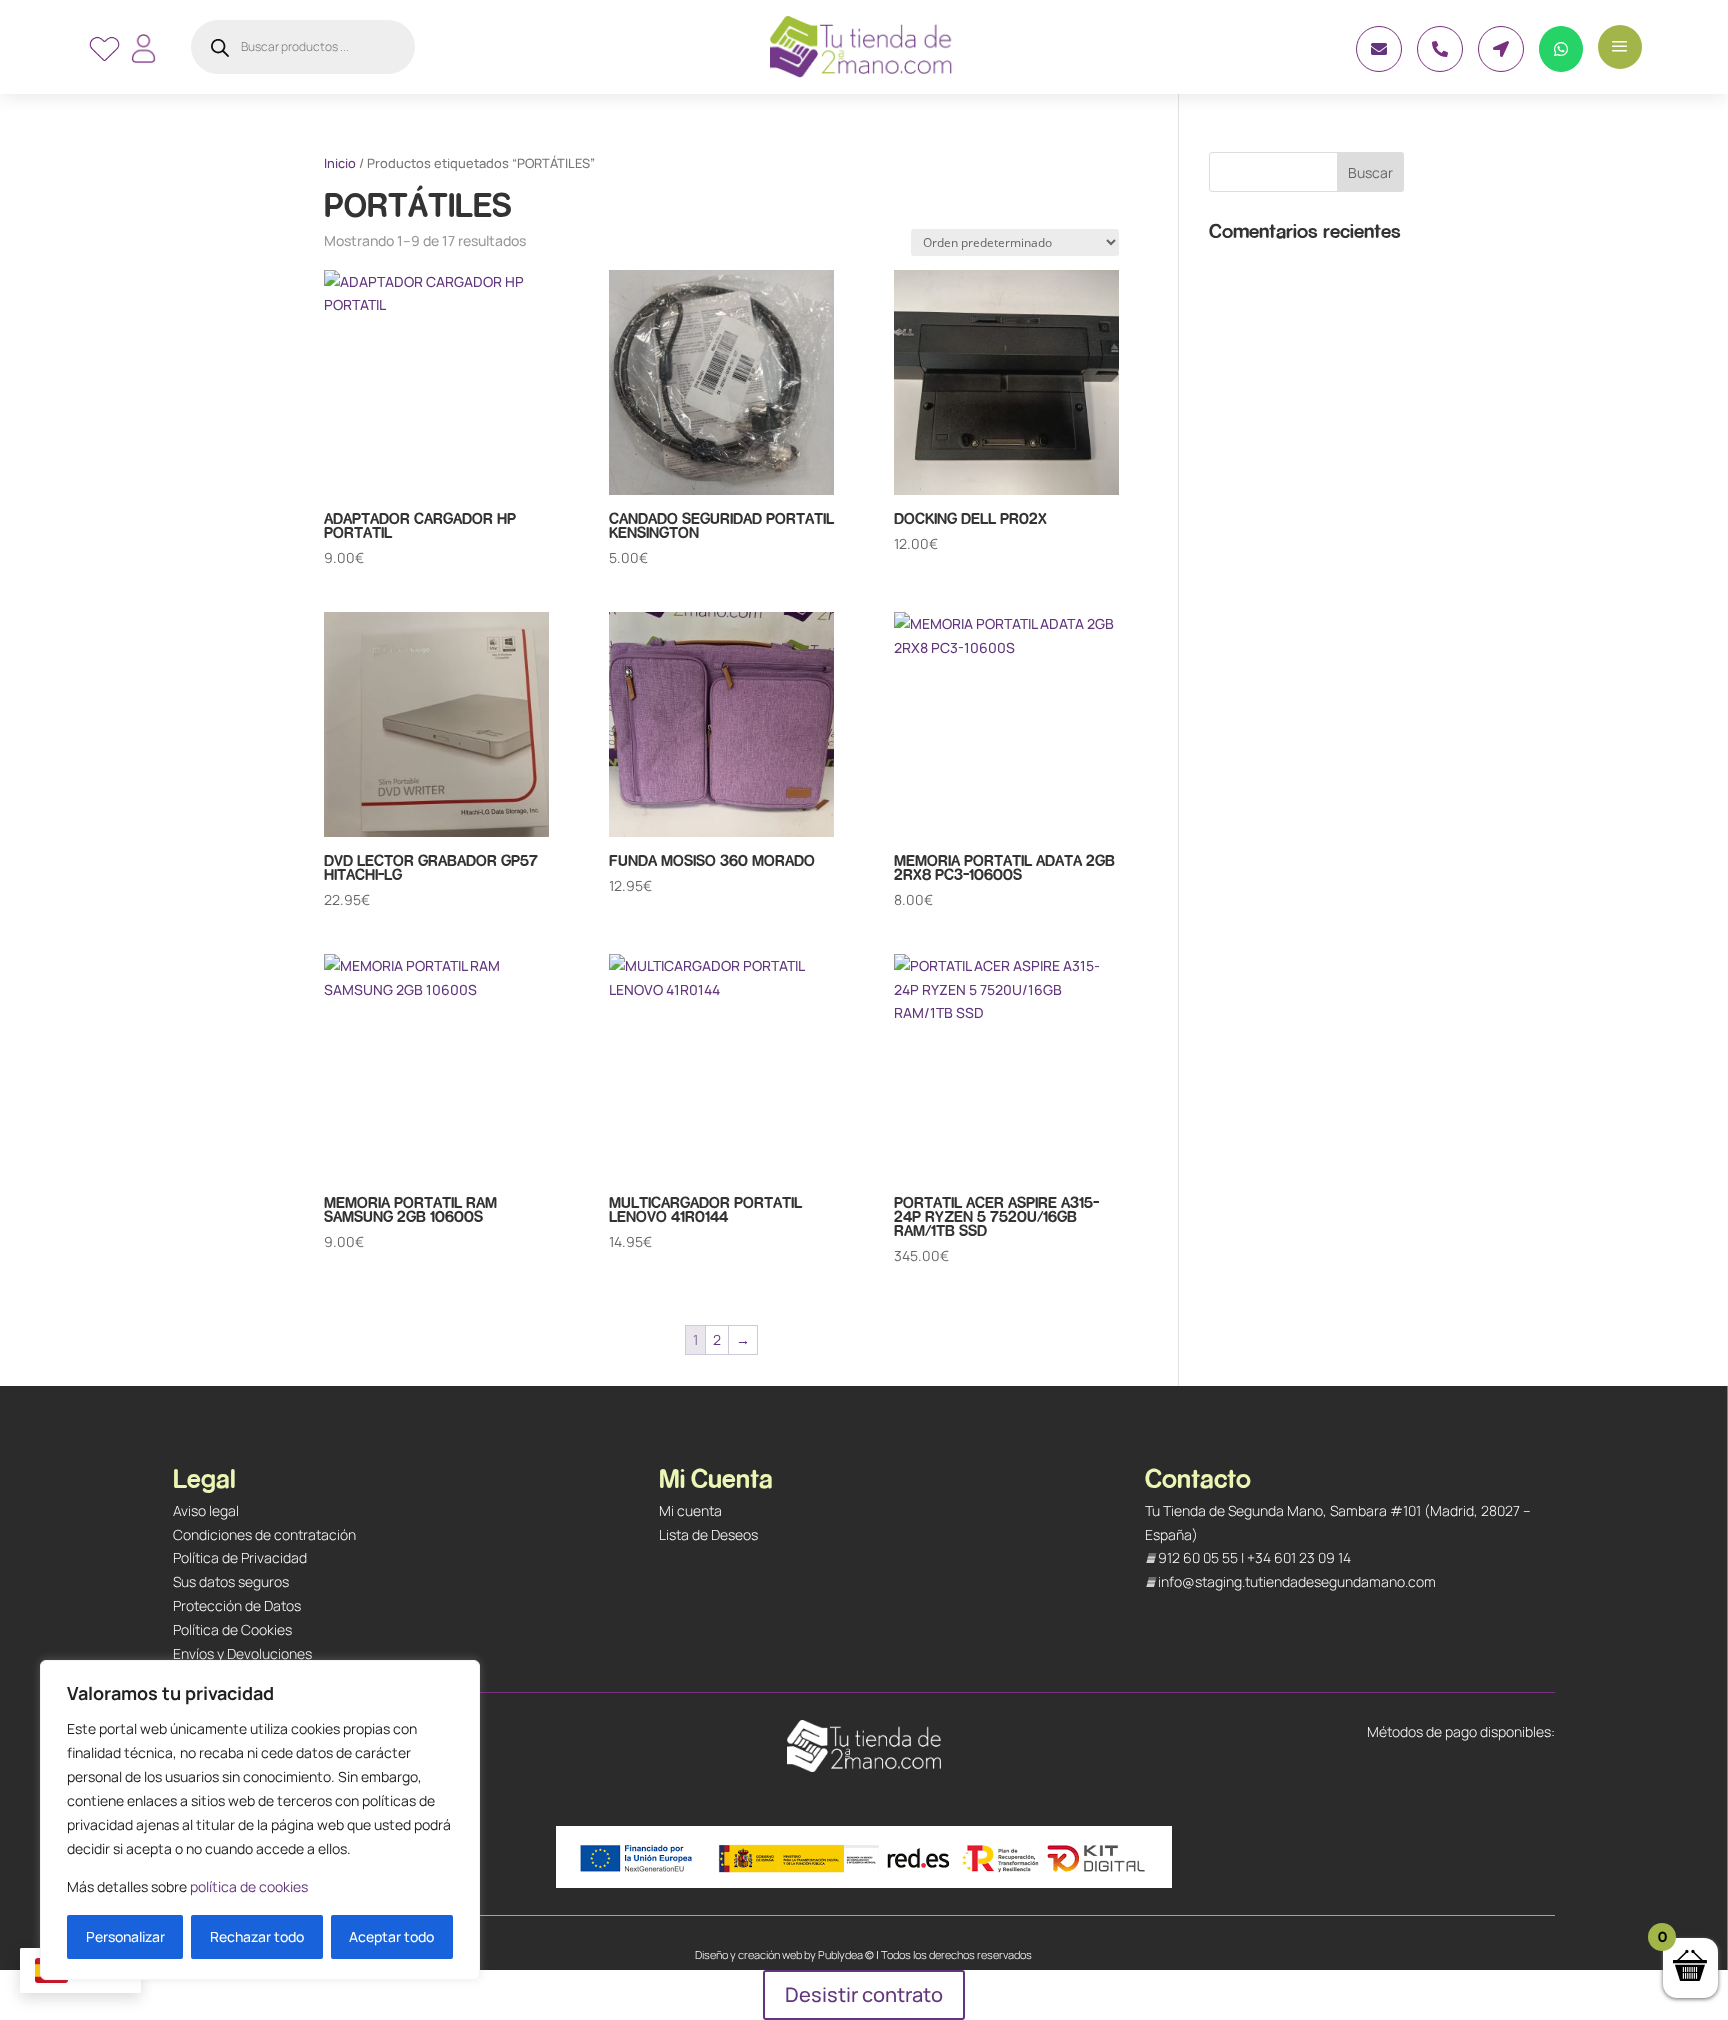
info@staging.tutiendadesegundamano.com (1297, 1581)
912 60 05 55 (1198, 1557)
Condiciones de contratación (264, 1534)
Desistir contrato (864, 1994)
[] (1379, 66)
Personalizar (125, 1936)
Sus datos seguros (231, 1581)
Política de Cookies (232, 1629)
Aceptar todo (391, 1936)
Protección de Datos (237, 1605)
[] (1501, 66)
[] (1561, 66)
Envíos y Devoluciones (242, 1653)
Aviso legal (206, 1510)
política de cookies (249, 1886)
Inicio (340, 163)
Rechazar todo (257, 1936)
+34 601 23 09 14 (1299, 1557)
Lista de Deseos (708, 1534)
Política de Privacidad (240, 1557)
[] (1440, 66)
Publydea (840, 1954)
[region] (260, 1820)
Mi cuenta (690, 1510)
